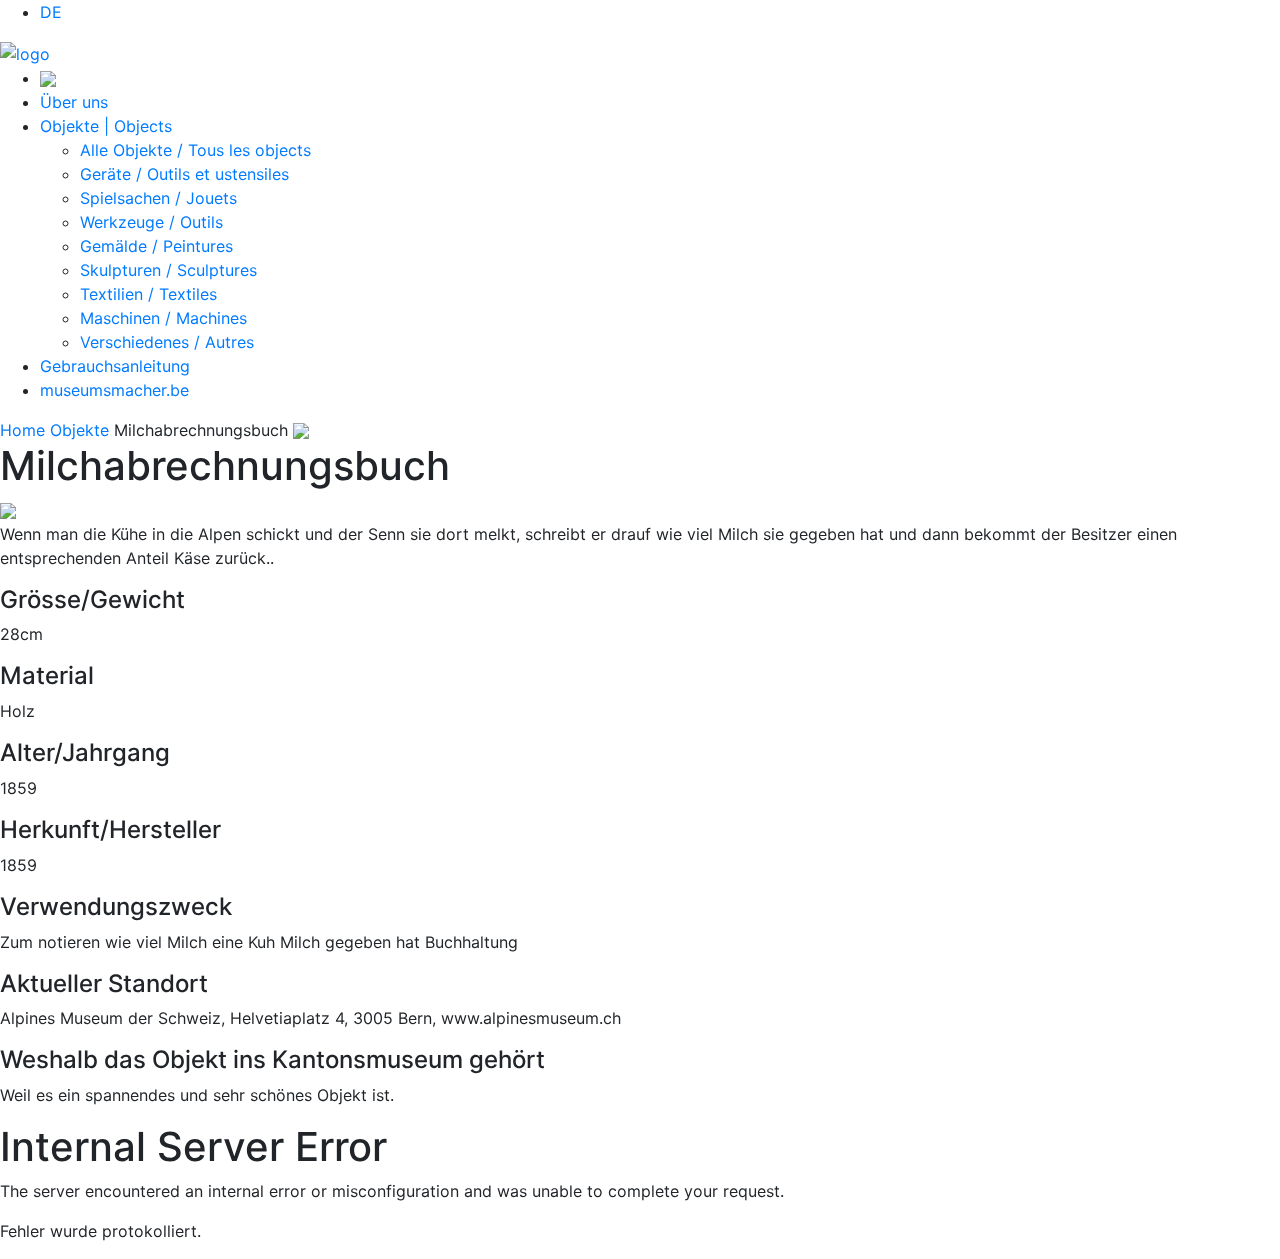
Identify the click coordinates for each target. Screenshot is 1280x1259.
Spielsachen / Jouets (158, 198)
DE (51, 12)
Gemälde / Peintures (156, 246)
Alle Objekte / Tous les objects (195, 150)
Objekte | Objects (106, 126)
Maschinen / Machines (163, 318)
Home (22, 430)
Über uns (74, 102)
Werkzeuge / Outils (151, 222)
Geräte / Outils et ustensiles (184, 174)
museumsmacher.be (114, 390)
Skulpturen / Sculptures (168, 270)
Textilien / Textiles (148, 294)
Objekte (79, 430)
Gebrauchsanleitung (115, 366)
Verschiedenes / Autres (167, 342)
